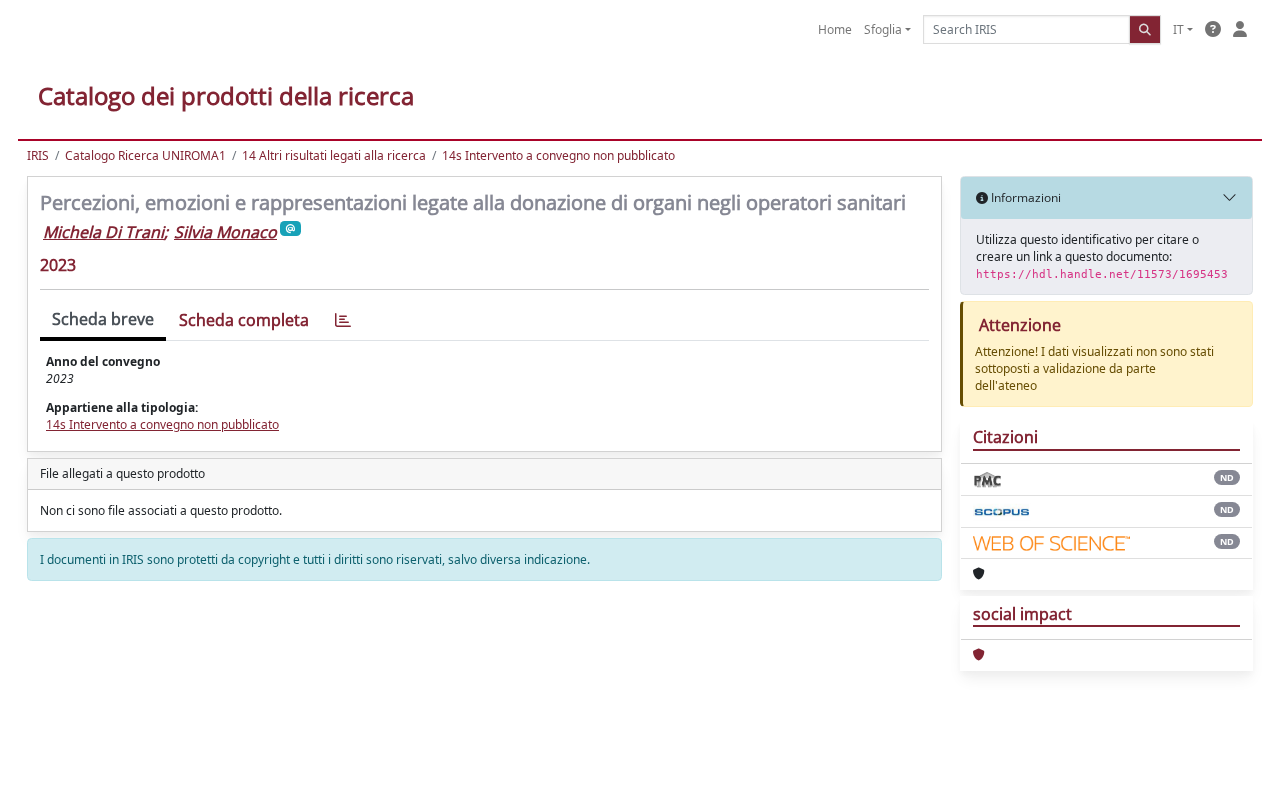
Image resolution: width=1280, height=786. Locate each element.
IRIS (38, 155)
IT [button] (1178, 29)
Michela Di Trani (103, 232)
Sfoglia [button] (883, 29)
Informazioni (1024, 197)
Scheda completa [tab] (244, 320)
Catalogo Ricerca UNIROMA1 (145, 155)
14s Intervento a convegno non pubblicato (558, 155)
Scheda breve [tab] (103, 319)
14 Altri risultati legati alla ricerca (334, 155)
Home (835, 29)
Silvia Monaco (225, 232)
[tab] (343, 320)
